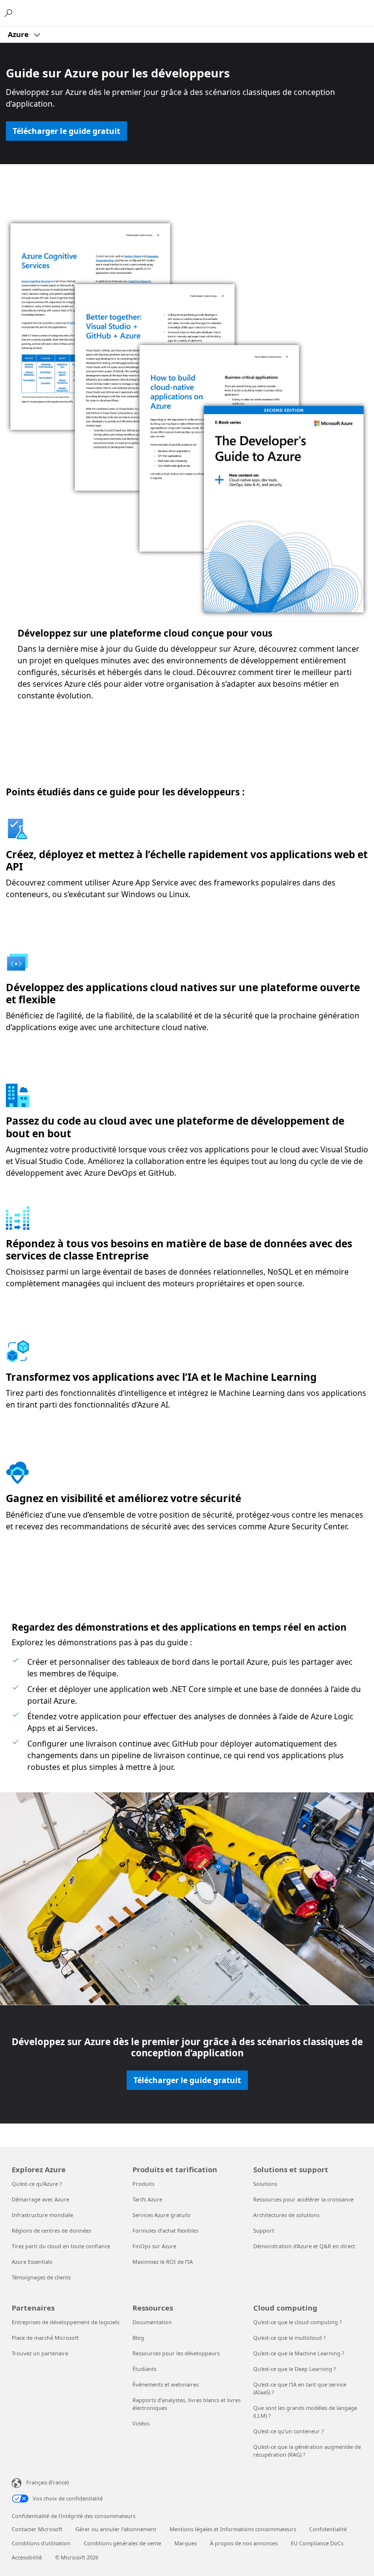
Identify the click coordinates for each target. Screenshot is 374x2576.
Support (264, 2230)
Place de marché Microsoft (45, 2338)
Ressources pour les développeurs (176, 2353)
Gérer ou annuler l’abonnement (116, 2529)
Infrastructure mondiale (42, 2215)
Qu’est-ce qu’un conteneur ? (289, 2431)
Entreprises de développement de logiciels (65, 2322)
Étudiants (144, 2369)
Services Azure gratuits (161, 2215)
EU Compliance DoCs (317, 2543)
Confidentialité (328, 2529)
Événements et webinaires (166, 2384)
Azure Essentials (32, 2262)
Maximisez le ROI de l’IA (163, 2262)
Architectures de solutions (286, 2215)
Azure (19, 34)
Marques (186, 2543)
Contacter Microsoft (37, 2529)
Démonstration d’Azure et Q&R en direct (304, 2246)
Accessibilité (27, 2557)
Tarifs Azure (147, 2199)
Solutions (265, 2184)
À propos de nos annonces (244, 2543)
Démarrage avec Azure (40, 2199)
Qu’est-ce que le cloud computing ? (298, 2322)
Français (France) (47, 2482)
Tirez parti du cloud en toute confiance (61, 2246)
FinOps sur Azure (154, 2246)
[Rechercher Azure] (10, 13)
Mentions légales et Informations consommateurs (233, 2529)
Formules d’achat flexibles (165, 2230)
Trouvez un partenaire (40, 2353)
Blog (138, 2338)
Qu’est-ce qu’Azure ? (37, 2184)
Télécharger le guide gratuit (66, 131)
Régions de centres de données (51, 2230)
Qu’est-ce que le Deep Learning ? (295, 2369)
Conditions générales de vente (122, 2543)
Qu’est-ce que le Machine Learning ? (299, 2353)
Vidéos (141, 2423)
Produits (143, 2184)
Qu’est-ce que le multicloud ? (290, 2338)
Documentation (152, 2322)
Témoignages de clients (41, 2277)
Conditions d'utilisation (41, 2543)
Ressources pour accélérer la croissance (303, 2199)
